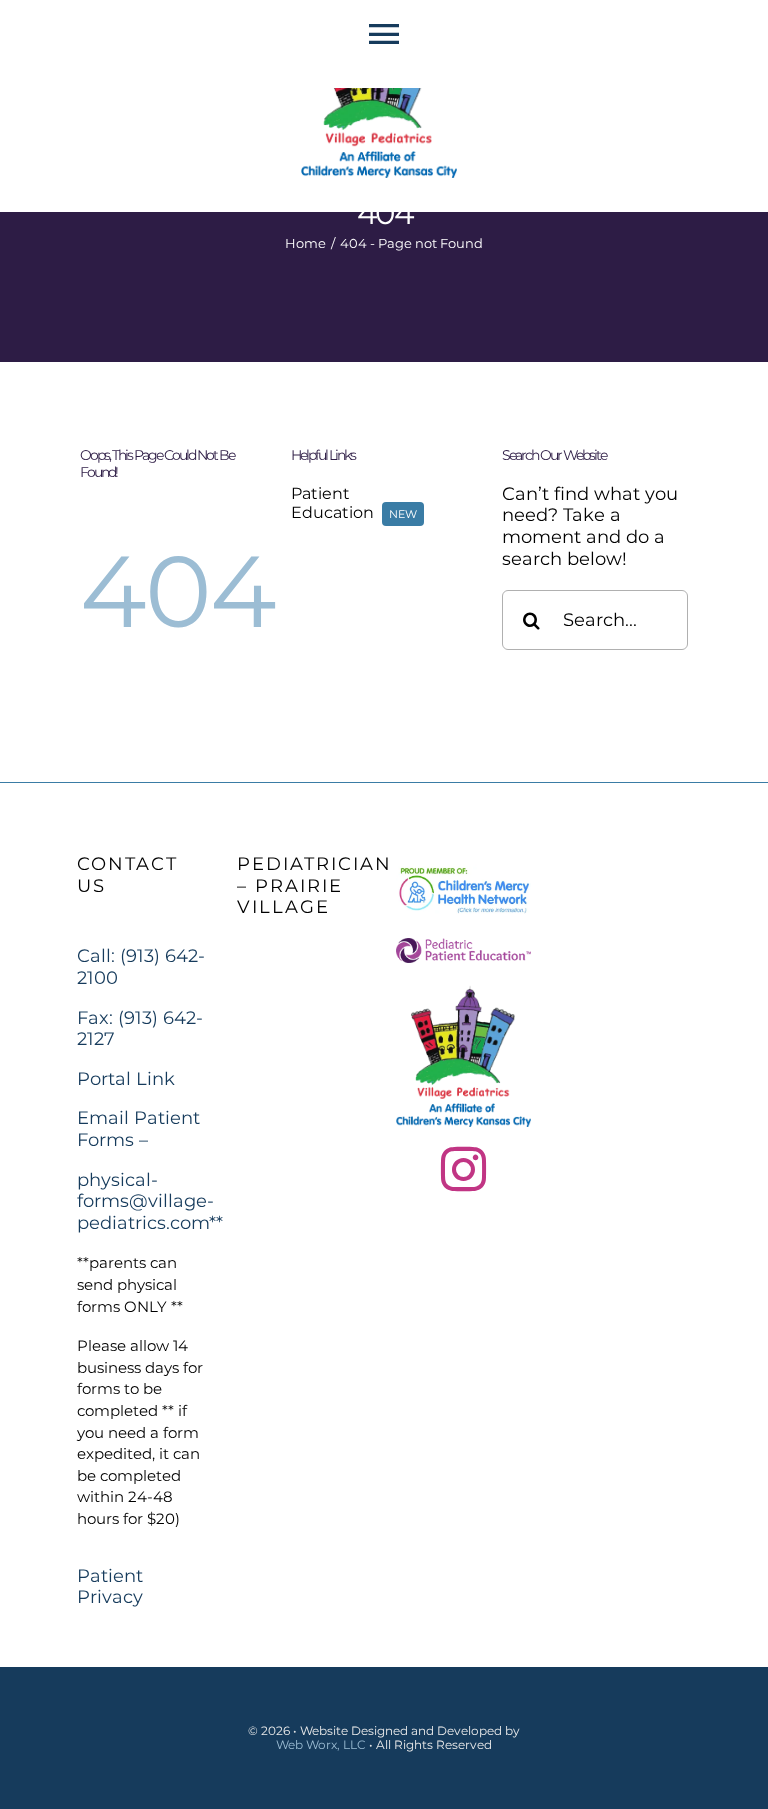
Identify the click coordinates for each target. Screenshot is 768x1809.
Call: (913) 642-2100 (141, 967)
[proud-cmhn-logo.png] (463, 873)
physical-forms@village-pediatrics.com (145, 1201)
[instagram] (463, 1169)
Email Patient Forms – (138, 1129)
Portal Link (126, 1079)
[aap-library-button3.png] (463, 947)
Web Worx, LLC (321, 1744)
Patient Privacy (110, 1587)
